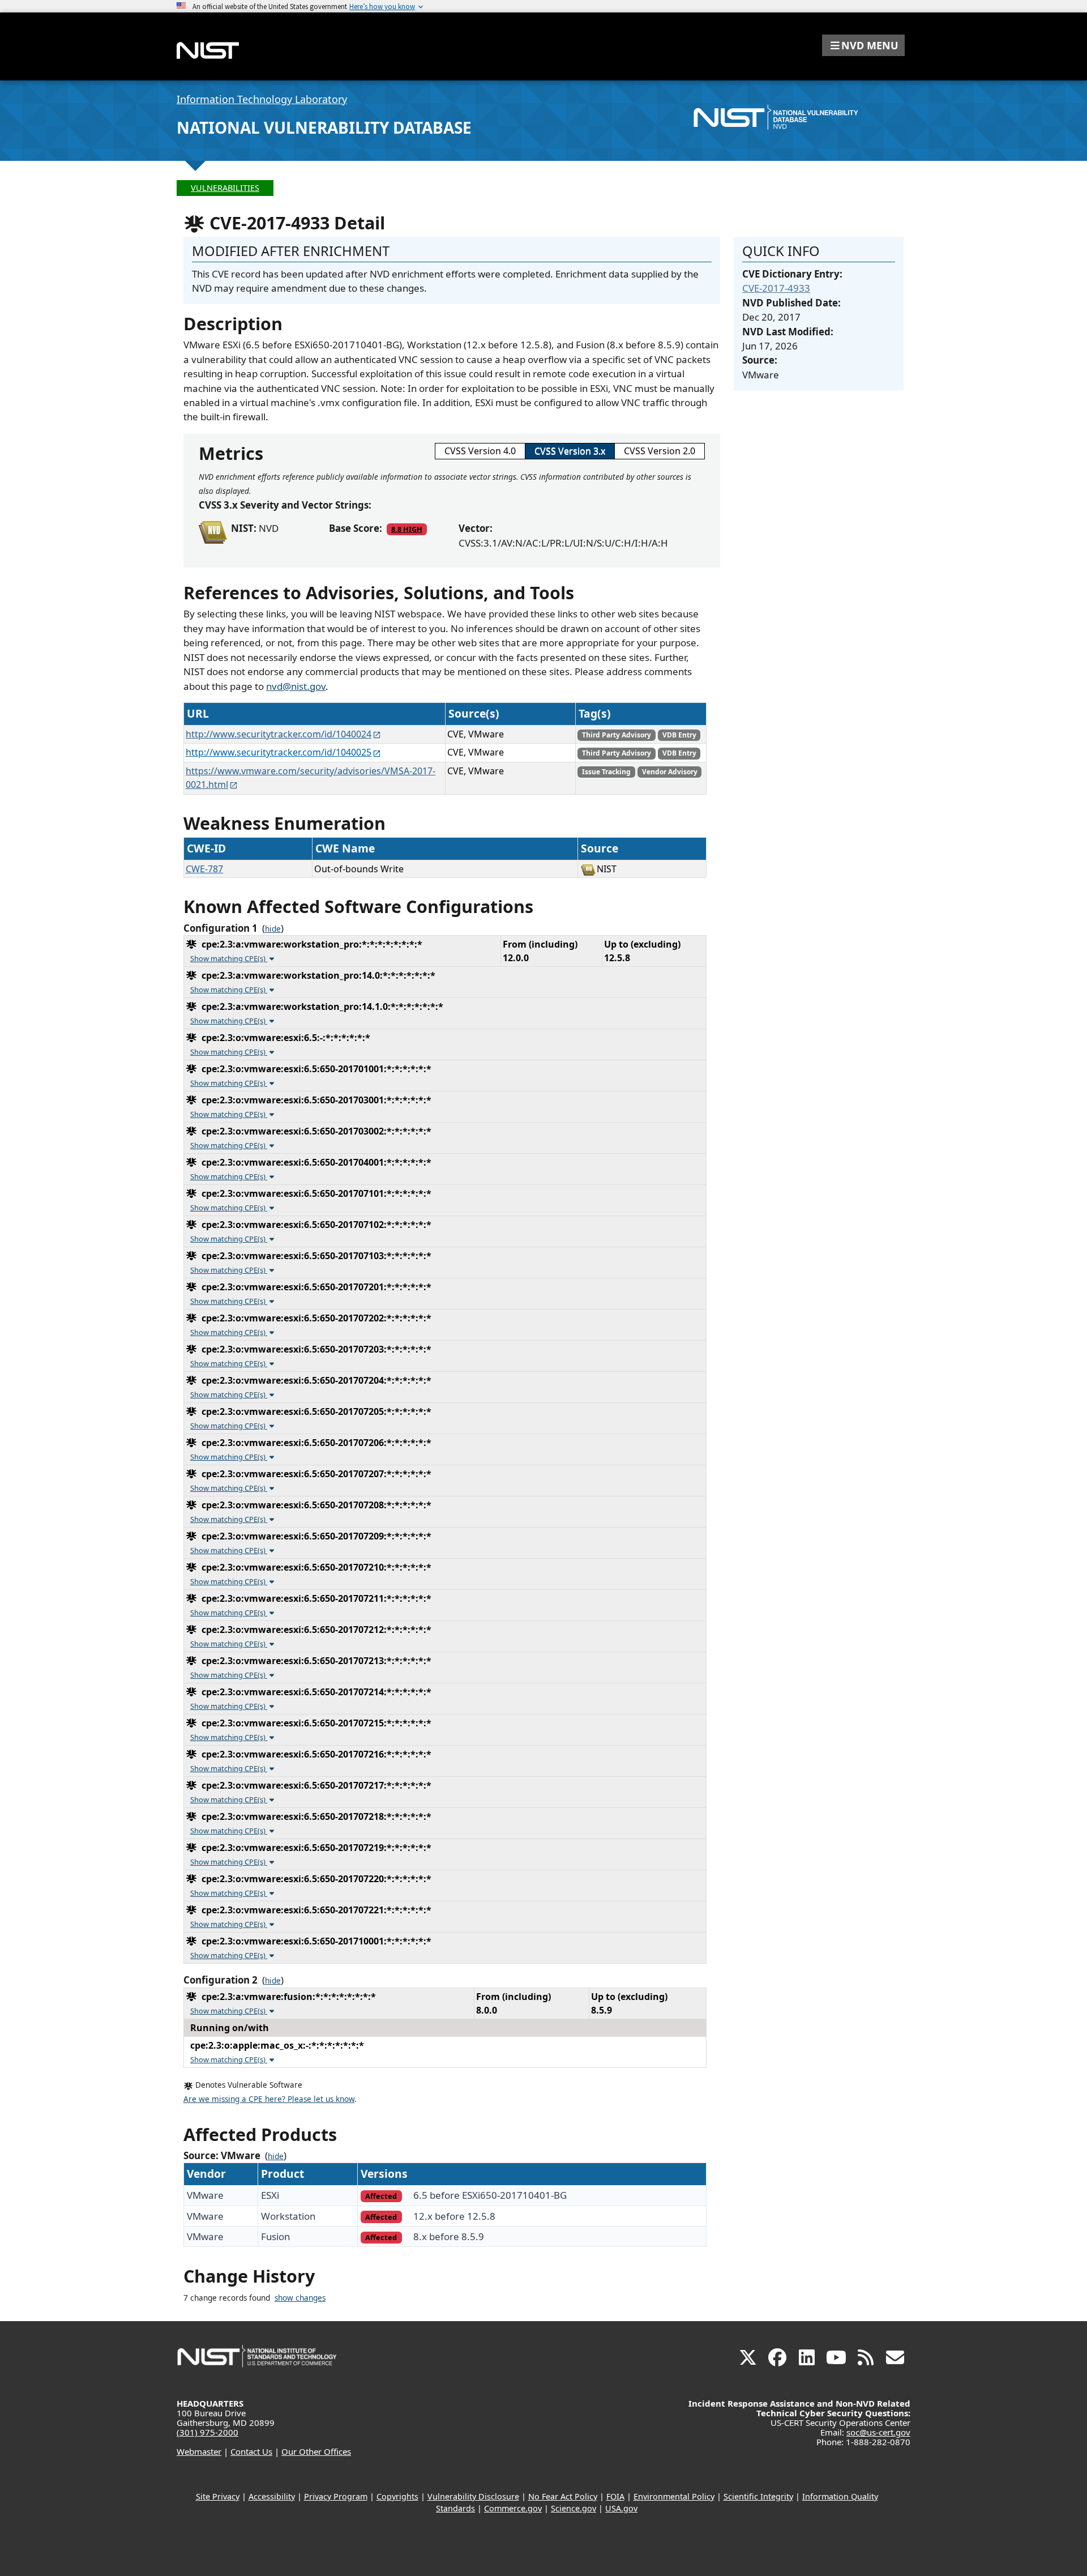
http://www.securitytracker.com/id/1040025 (279, 752)
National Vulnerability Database (324, 127)
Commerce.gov (513, 2508)
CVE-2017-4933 (776, 288)
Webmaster (199, 2451)
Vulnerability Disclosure (473, 2496)
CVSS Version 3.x (570, 451)
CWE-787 (204, 869)
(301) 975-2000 (207, 2432)
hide (273, 929)
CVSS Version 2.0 (660, 451)
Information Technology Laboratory (262, 99)
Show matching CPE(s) (229, 958)
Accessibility (272, 2496)
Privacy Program (336, 2496)
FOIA (615, 2496)
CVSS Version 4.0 (480, 451)
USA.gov (621, 2508)
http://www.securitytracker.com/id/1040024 (279, 734)
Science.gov (574, 2508)
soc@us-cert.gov (878, 2432)
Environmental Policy (674, 2496)
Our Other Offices (316, 2451)
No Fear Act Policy (563, 2496)
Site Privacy (218, 2496)
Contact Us (251, 2451)
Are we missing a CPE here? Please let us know (269, 2099)
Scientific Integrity (758, 2496)
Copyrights (397, 2496)
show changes (300, 2298)
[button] (863, 45)
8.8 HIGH (407, 529)
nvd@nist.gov (296, 686)
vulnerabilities (225, 188)
